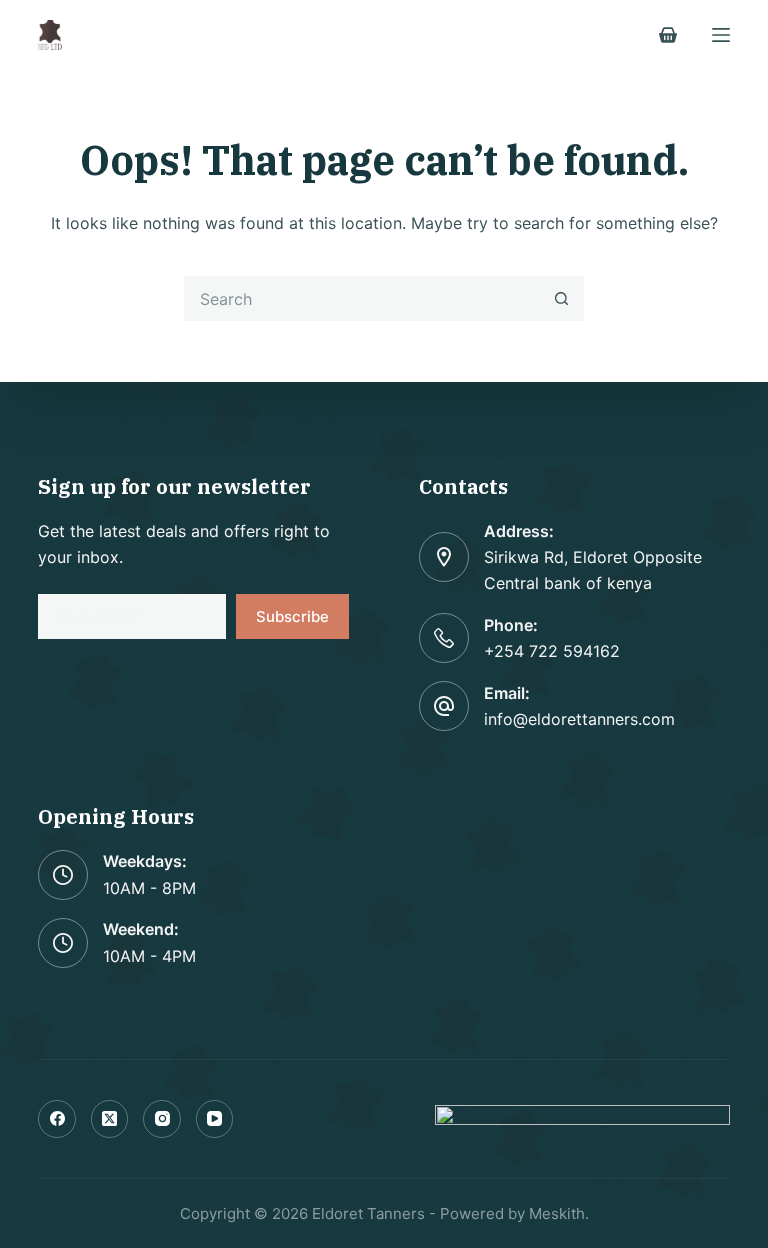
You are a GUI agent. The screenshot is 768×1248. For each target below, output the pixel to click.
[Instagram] (162, 1119)
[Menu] (721, 35)
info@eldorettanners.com (579, 719)
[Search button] (561, 298)
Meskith (557, 1213)
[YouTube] (215, 1119)
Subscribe (292, 616)
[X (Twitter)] (110, 1119)
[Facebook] (57, 1119)
